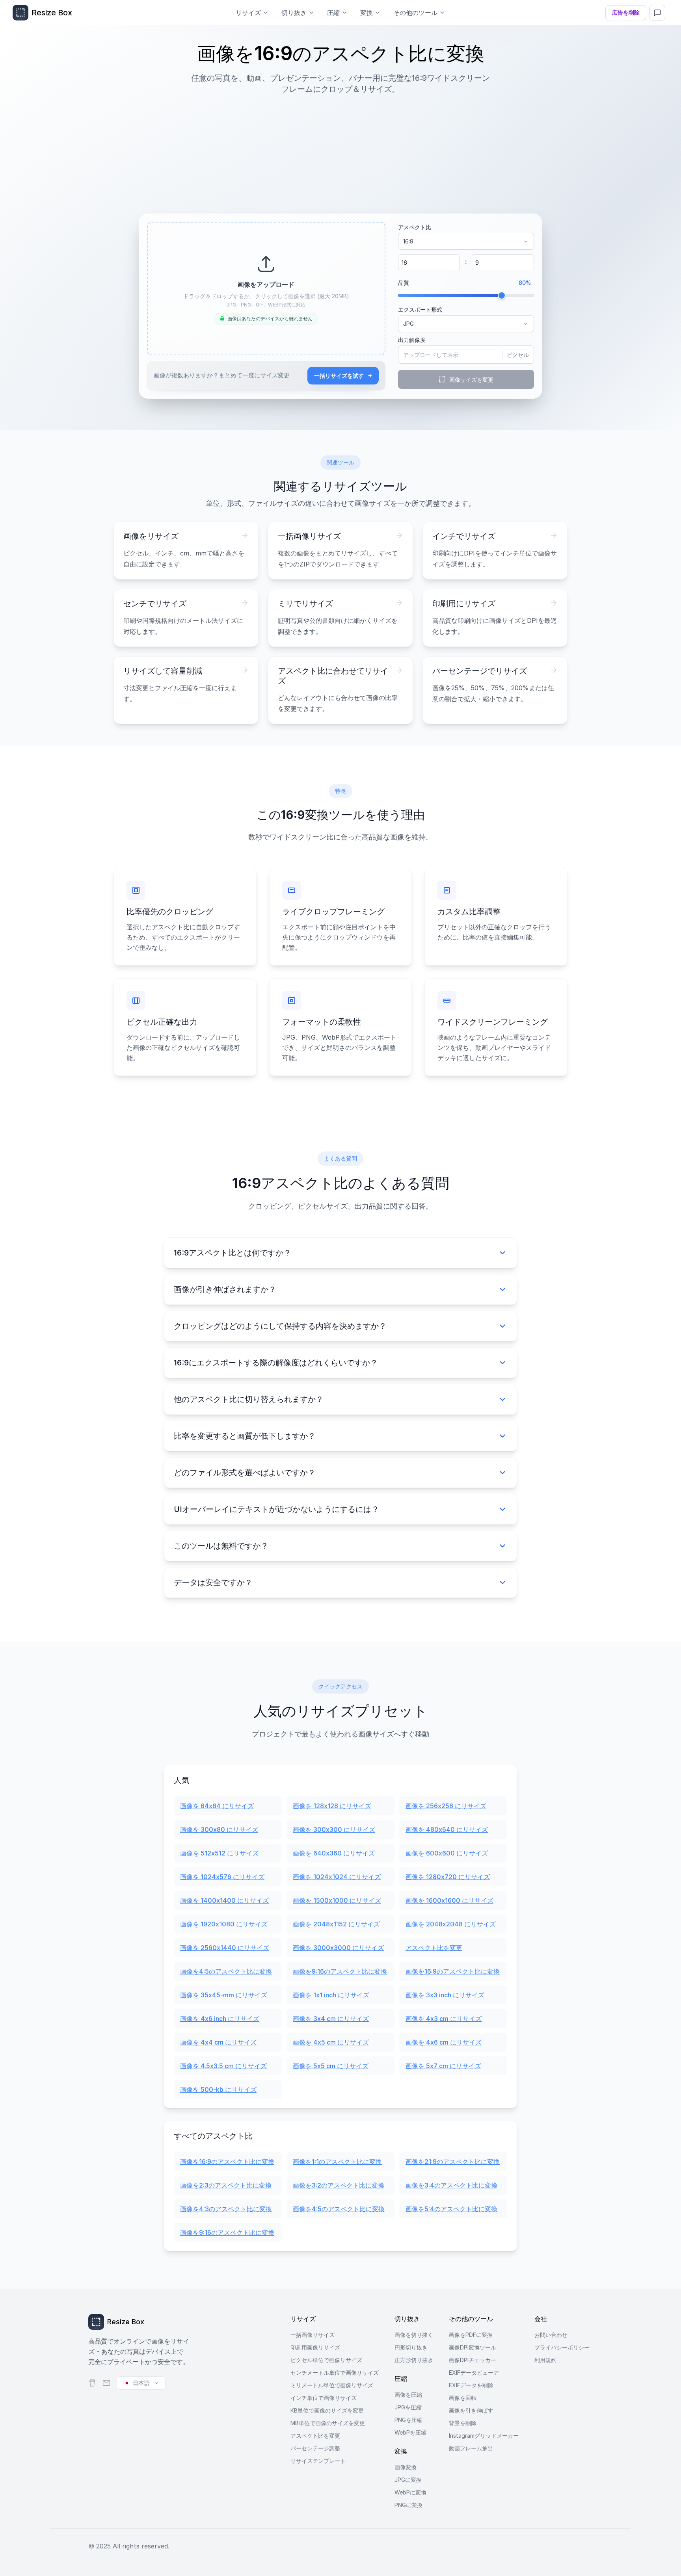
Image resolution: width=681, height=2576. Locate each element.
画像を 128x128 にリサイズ (332, 1806)
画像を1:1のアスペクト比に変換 (337, 2162)
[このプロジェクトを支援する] (92, 2383)
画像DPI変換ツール (473, 2347)
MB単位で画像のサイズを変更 (328, 2423)
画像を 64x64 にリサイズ (217, 1806)
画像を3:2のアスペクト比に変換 (339, 2185)
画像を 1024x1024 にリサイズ (337, 1877)
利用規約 (545, 2360)
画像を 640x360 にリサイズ (334, 1853)
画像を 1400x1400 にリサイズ (224, 1900)
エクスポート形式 (420, 309)
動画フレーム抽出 (471, 2448)
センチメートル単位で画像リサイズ (335, 2373)
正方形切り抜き (414, 2360)
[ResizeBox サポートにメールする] (106, 2383)
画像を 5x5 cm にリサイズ (331, 2066)
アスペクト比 (415, 227)
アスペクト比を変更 (434, 1948)
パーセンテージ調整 (315, 2448)
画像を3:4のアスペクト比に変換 (451, 2185)
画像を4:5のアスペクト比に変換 (226, 1971)
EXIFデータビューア (474, 2373)
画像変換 (406, 2467)
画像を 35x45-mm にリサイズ (224, 1995)
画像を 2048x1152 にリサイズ (336, 1924)
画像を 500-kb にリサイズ (218, 2089)
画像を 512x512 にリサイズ (219, 1853)
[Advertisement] (340, 150)
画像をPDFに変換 (471, 2335)
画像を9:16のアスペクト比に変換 (340, 1971)
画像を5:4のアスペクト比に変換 (451, 2209)
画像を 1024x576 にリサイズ (222, 1877)
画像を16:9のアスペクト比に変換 (453, 1971)
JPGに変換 (408, 2480)
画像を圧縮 (408, 2395)
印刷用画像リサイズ (315, 2347)
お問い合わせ (551, 2335)
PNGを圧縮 (408, 2420)
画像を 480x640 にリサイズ (447, 1829)
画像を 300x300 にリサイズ (334, 1829)
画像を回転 (463, 2398)
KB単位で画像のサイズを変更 (327, 2410)
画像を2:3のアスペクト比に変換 (226, 2185)
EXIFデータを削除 (471, 2385)
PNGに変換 (408, 2505)
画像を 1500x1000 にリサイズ (337, 1900)
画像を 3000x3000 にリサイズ (338, 1948)
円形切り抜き (411, 2347)
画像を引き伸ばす (471, 2410)
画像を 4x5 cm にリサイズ (331, 2042)
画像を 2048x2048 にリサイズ (451, 1924)
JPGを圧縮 (408, 2407)
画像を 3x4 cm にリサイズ (331, 2019)
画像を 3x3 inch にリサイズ (445, 1995)
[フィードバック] (657, 13)
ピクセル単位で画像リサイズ (326, 2360)
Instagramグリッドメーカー (484, 2436)
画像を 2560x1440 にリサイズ (225, 1948)
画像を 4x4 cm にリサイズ (218, 2042)
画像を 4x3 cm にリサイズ (444, 2019)
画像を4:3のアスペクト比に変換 (226, 2209)
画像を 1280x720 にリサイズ (448, 1877)
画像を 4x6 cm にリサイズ (444, 2042)
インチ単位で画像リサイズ (324, 2398)
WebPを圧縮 (410, 2432)
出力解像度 (412, 340)
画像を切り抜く (414, 2335)
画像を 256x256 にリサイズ (446, 1806)
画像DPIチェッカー (473, 2360)
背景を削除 (463, 2423)
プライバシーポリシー (562, 2347)
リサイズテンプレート (318, 2461)
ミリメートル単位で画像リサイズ (332, 2385)
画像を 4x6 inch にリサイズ (220, 2019)
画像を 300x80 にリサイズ (219, 1829)
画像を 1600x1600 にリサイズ (449, 1900)
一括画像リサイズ (313, 2335)
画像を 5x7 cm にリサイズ (443, 2066)
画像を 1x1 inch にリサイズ (331, 1995)
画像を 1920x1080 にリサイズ (224, 1924)
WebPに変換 (410, 2492)
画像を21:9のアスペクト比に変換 (453, 2162)
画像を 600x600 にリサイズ (447, 1853)
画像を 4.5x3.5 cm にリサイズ (223, 2066)
